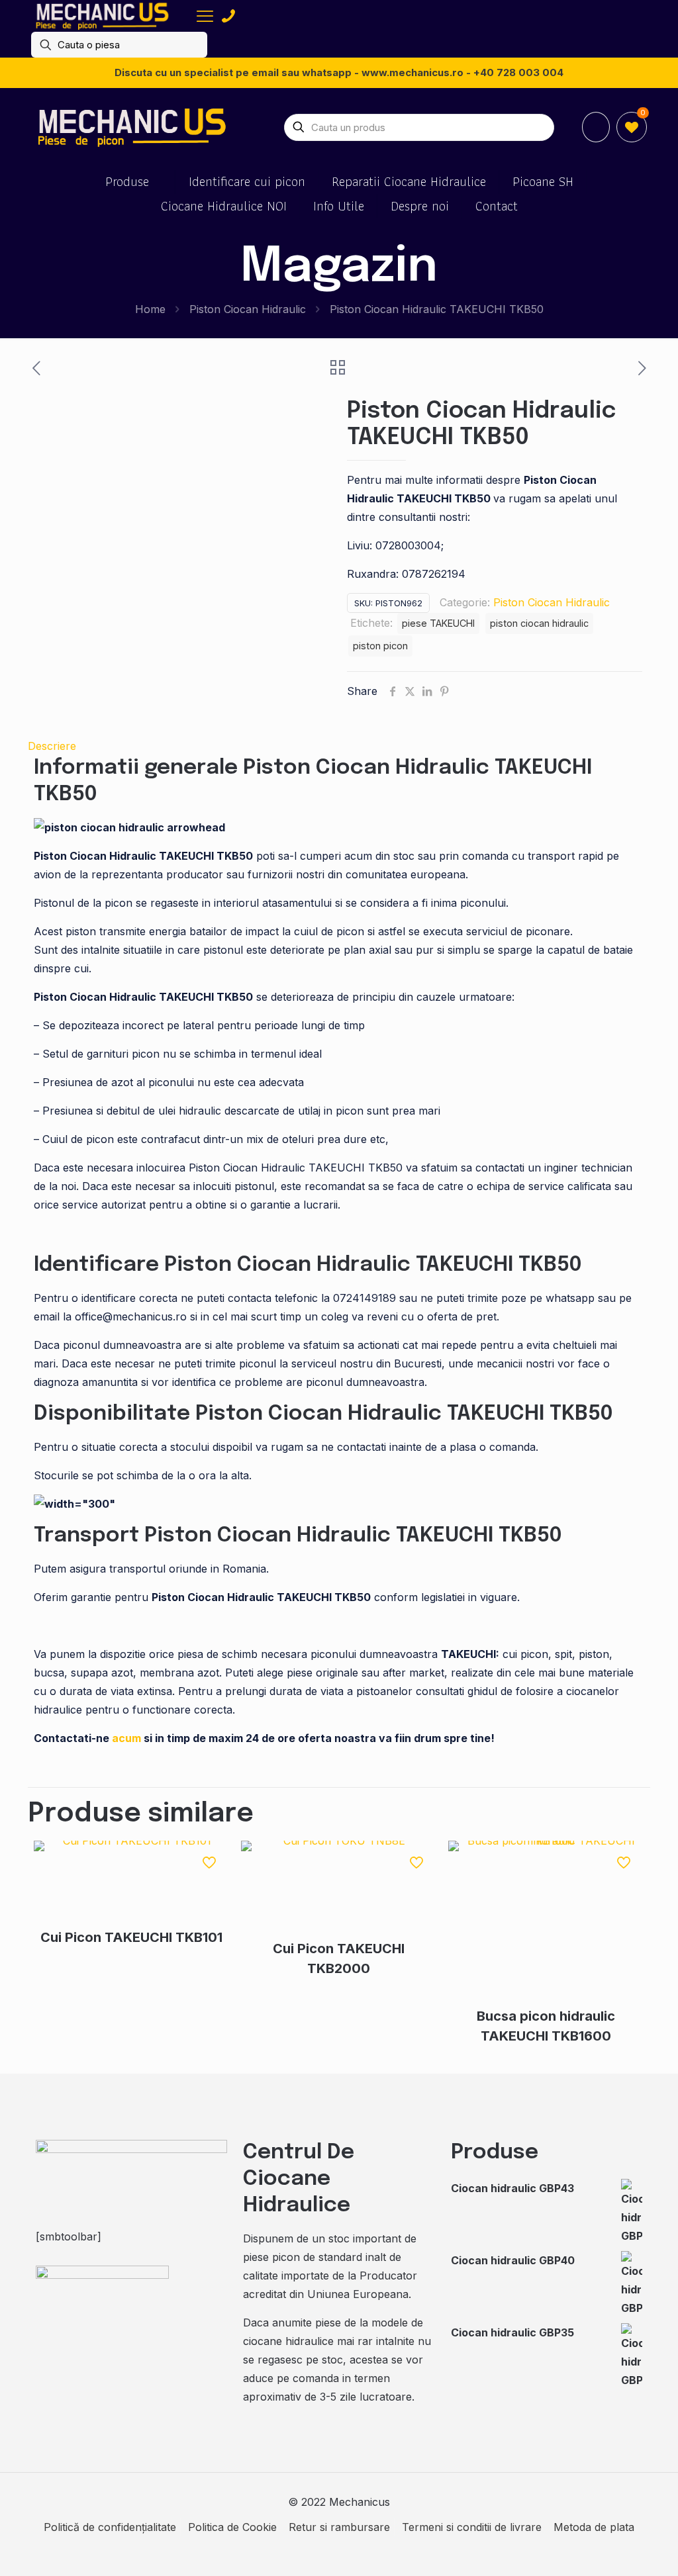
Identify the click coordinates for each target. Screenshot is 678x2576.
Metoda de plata (594, 2527)
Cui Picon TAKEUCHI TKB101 (131, 1937)
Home (150, 309)
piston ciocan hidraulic (539, 623)
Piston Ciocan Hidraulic (248, 309)
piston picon (380, 646)
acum (126, 1738)
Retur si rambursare (339, 2527)
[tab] (339, 746)
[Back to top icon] (614, 2549)
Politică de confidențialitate (110, 2527)
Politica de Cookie (232, 2527)
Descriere (52, 746)
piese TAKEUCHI (438, 623)
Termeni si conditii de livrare (472, 2527)
